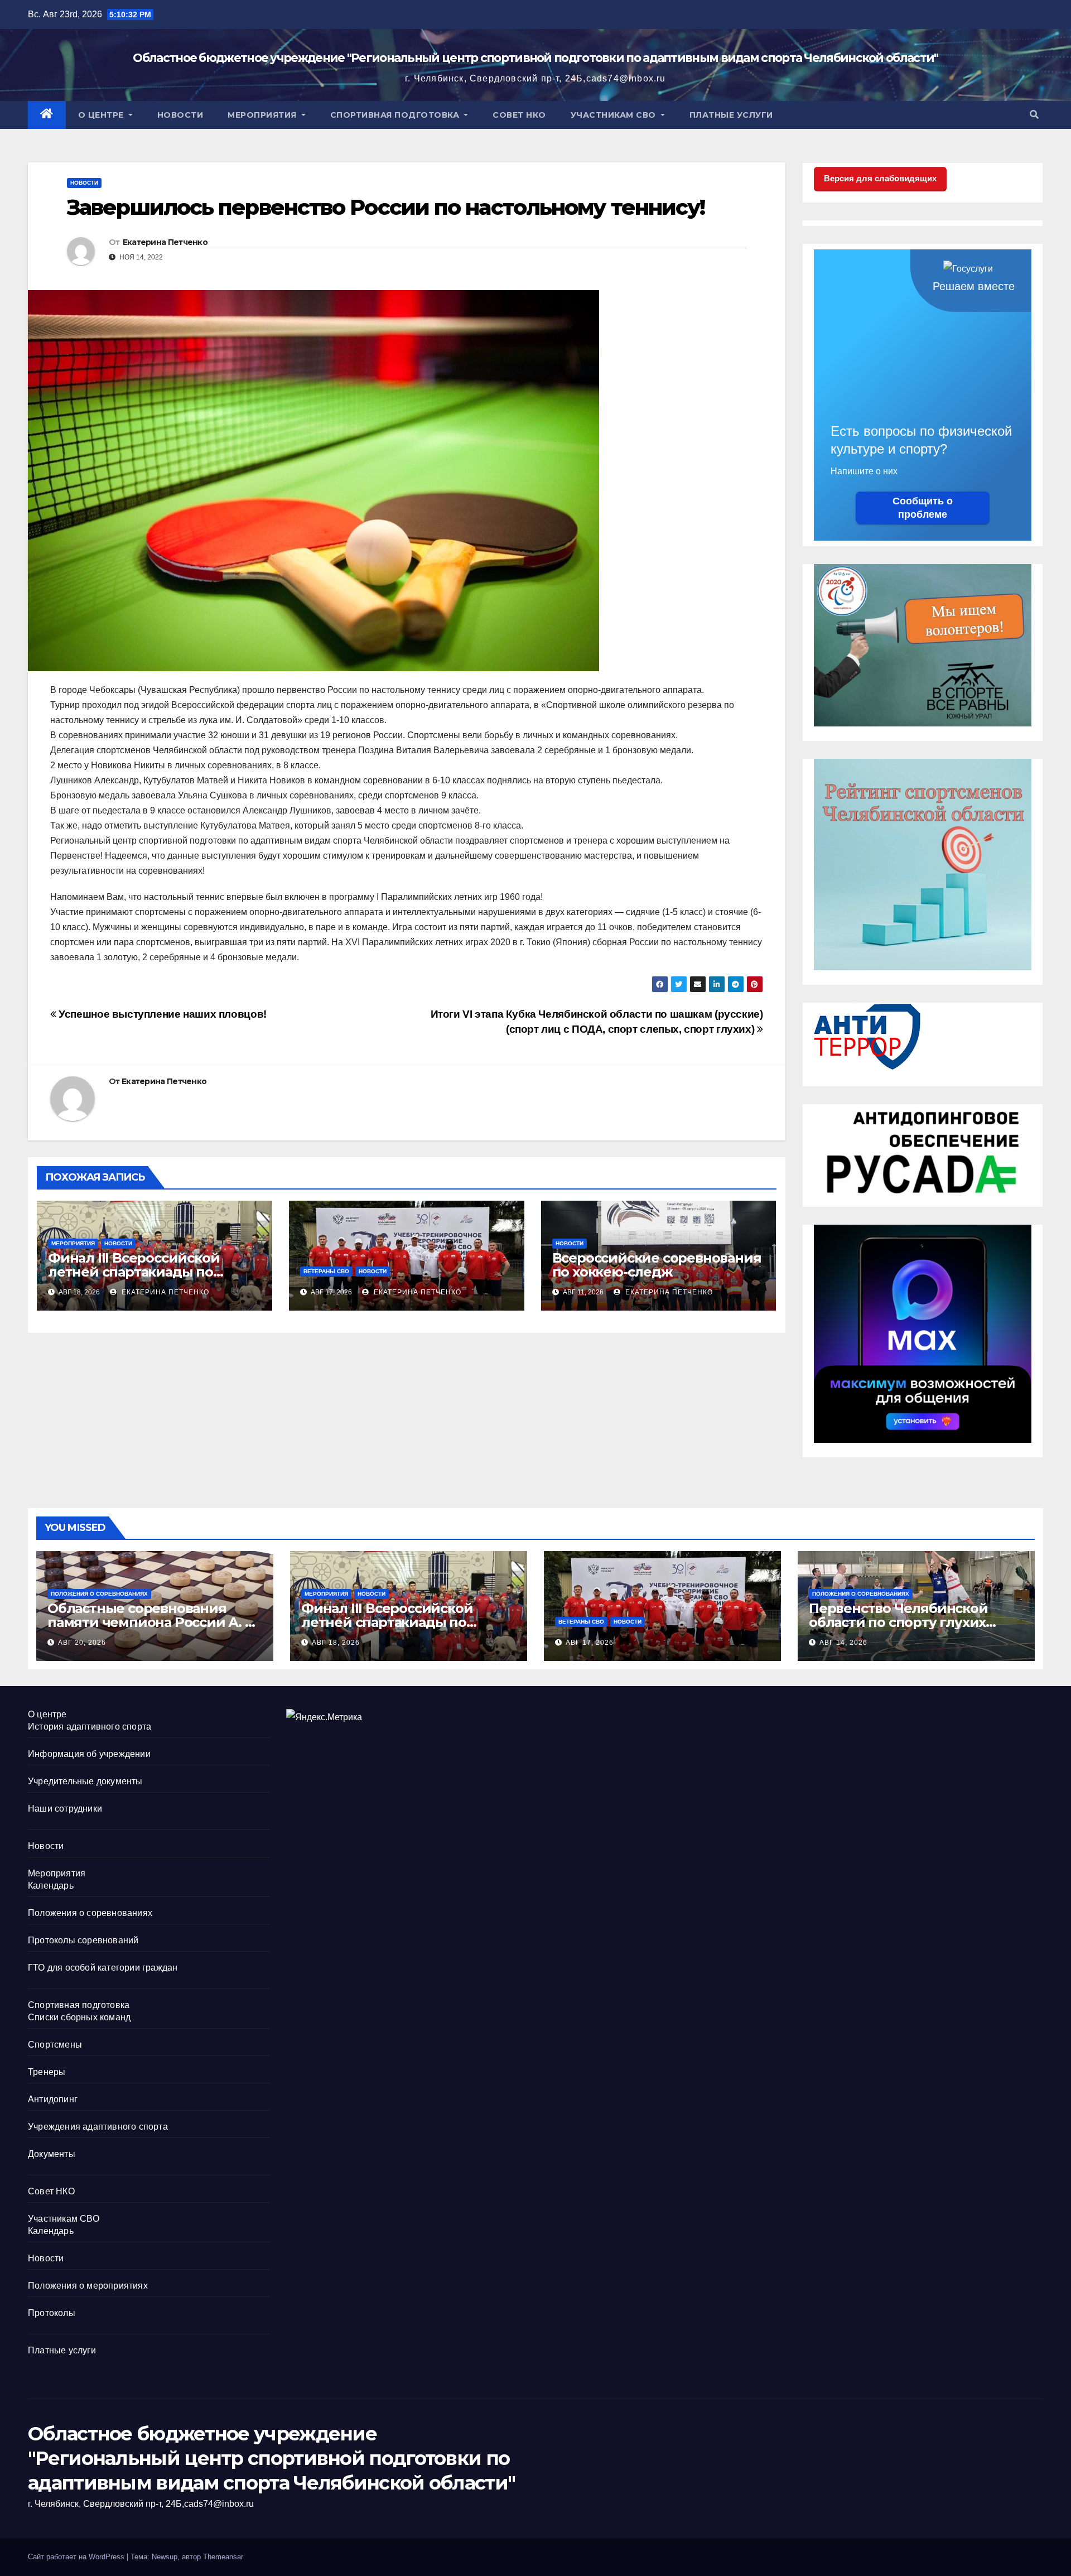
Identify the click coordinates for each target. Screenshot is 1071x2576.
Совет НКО (519, 115)
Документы (52, 2154)
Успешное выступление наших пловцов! (161, 1014)
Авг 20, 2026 (82, 1643)
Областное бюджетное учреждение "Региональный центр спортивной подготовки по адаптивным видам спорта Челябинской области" (535, 58)
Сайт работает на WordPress (77, 2557)
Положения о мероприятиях (88, 2286)
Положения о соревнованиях (99, 1594)
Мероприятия (263, 115)
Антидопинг (53, 2099)
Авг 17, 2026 (590, 1643)
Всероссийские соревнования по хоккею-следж (657, 1265)
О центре (102, 115)
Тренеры (47, 2072)
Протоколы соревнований (83, 1940)
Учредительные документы (85, 1781)
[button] (1034, 115)
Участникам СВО (615, 115)
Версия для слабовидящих (880, 178)
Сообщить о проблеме (923, 508)
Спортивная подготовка (396, 115)
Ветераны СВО (326, 1271)
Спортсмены (55, 2045)
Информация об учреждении (89, 1754)
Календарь (51, 1886)
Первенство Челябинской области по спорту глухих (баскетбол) (898, 1622)
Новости (180, 115)
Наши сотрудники (65, 1809)
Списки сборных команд (79, 2017)
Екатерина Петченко (165, 242)
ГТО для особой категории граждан (103, 1968)
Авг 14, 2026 (843, 1643)
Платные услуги (731, 115)
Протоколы (52, 2313)
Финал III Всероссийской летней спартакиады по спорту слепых (134, 1272)
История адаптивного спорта (90, 1727)
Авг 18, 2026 (336, 1643)
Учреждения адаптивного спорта (98, 2127)
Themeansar (223, 2557)
